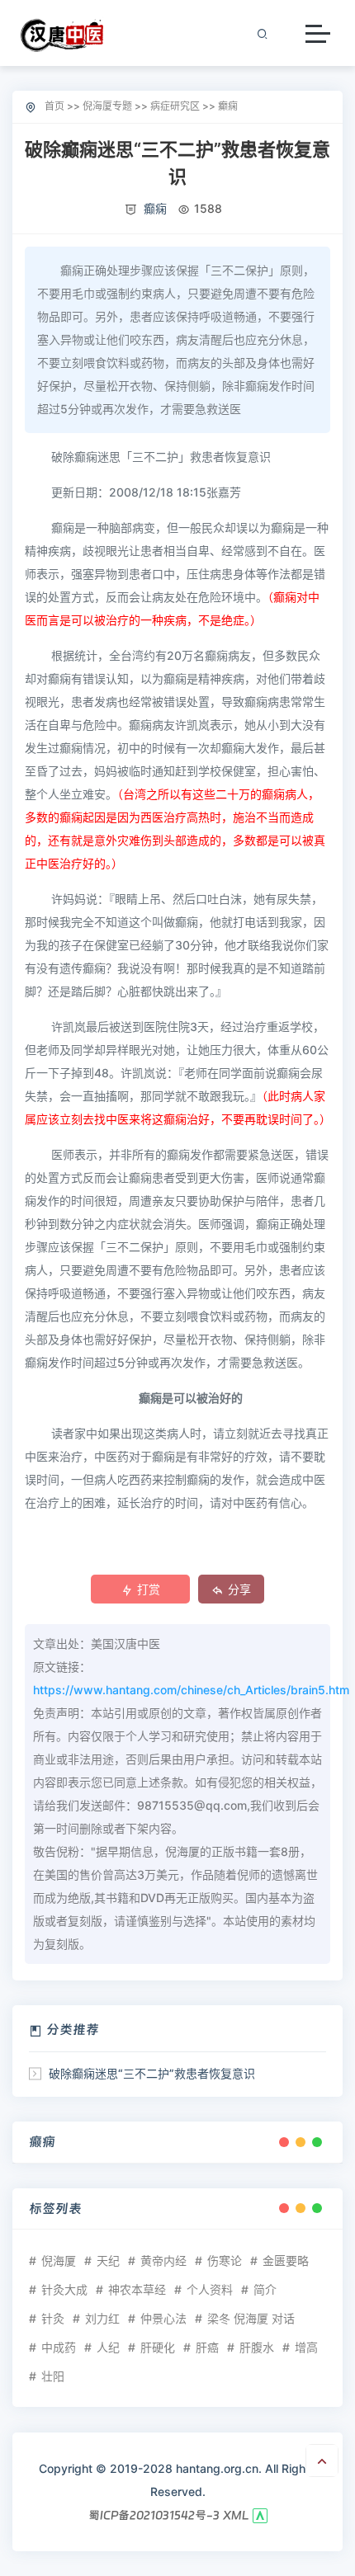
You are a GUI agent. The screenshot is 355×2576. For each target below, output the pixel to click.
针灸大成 (64, 2289)
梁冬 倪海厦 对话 (251, 2318)
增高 (306, 2347)
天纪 (108, 2260)
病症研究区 (175, 106)
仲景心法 (163, 2318)
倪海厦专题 (107, 106)
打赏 (149, 1589)
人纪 (108, 2347)
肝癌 (207, 2347)
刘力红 (102, 2318)
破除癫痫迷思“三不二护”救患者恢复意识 (152, 2073)
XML (236, 2515)
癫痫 (228, 106)
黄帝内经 (163, 2260)
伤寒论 (225, 2260)
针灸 (53, 2318)
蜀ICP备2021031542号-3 (154, 2515)
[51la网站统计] (260, 2515)
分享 (239, 1589)
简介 (265, 2289)
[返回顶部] (322, 2461)
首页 (54, 106)
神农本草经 (137, 2289)
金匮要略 (286, 2260)
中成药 (59, 2347)
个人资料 (210, 2289)
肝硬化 (158, 2347)
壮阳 (53, 2376)
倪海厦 (59, 2260)
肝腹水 (257, 2347)
